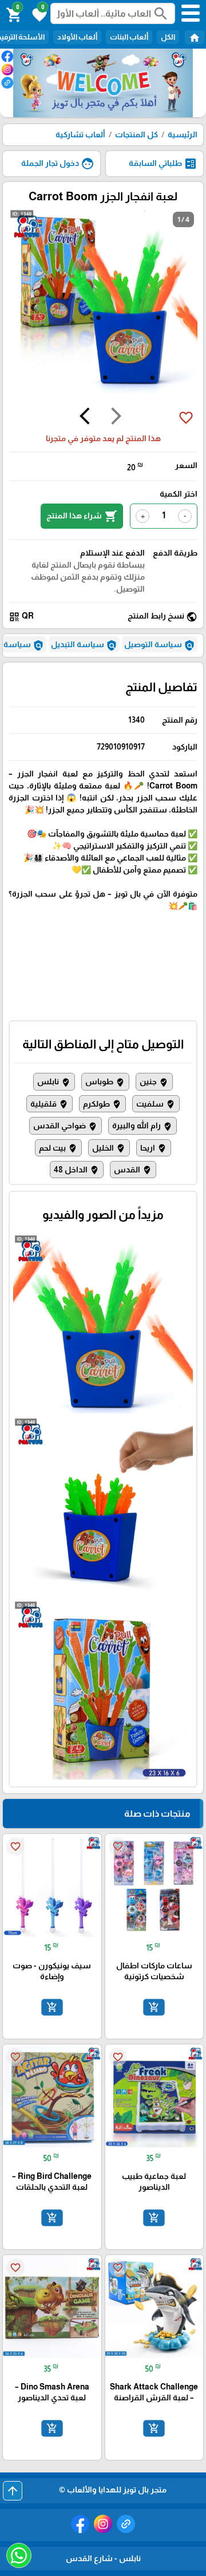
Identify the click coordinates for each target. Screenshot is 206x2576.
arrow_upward (13, 2491)
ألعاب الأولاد (77, 37)
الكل (168, 37)
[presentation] (116, 418)
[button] (38, 14)
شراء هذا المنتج (82, 516)
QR (21, 617)
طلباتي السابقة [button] (163, 164)
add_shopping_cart (154, 2007)
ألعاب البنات (129, 37)
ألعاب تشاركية (80, 134)
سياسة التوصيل (160, 645)
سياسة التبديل (84, 645)
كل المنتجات (136, 134)
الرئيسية (183, 134)
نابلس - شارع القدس (103, 2558)
